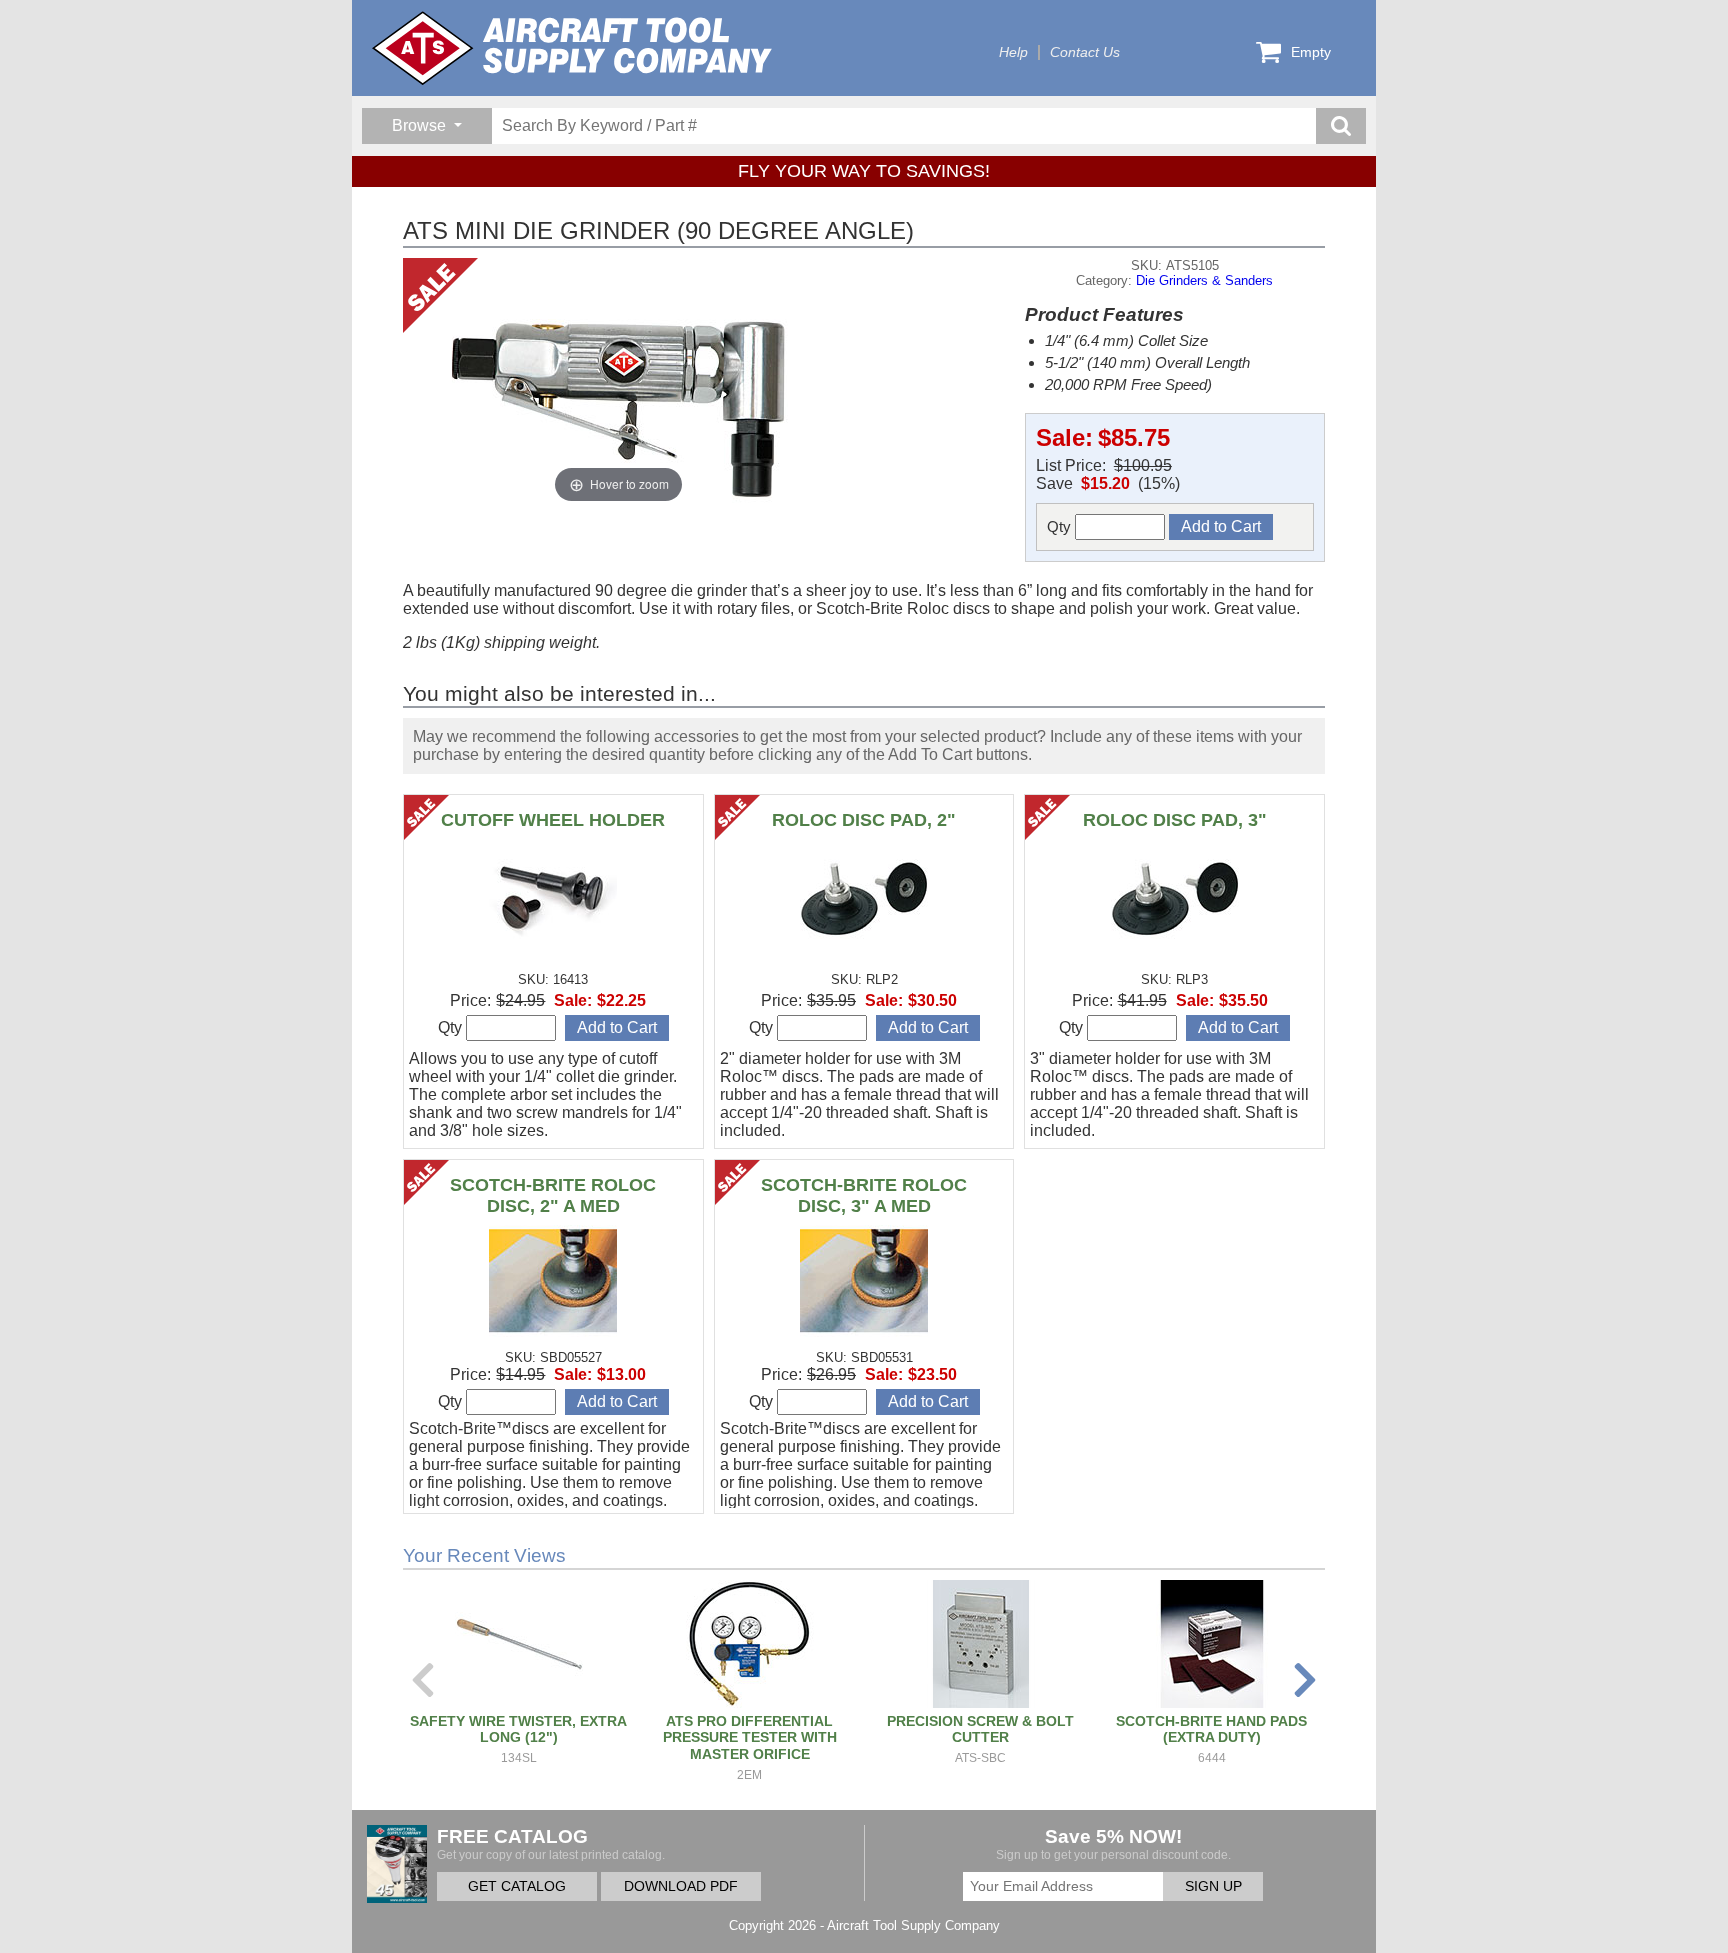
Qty (1061, 526)
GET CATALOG (517, 1886)
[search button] (1341, 126)
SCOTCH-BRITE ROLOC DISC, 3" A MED (864, 1195)
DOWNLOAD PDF (681, 1886)
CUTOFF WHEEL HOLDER (553, 820)
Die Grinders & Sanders (1204, 280)
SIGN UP (1213, 1886)
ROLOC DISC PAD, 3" (1175, 820)
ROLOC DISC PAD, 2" (864, 820)
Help (1013, 52)
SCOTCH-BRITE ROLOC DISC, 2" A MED (553, 1195)
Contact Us (1085, 52)
